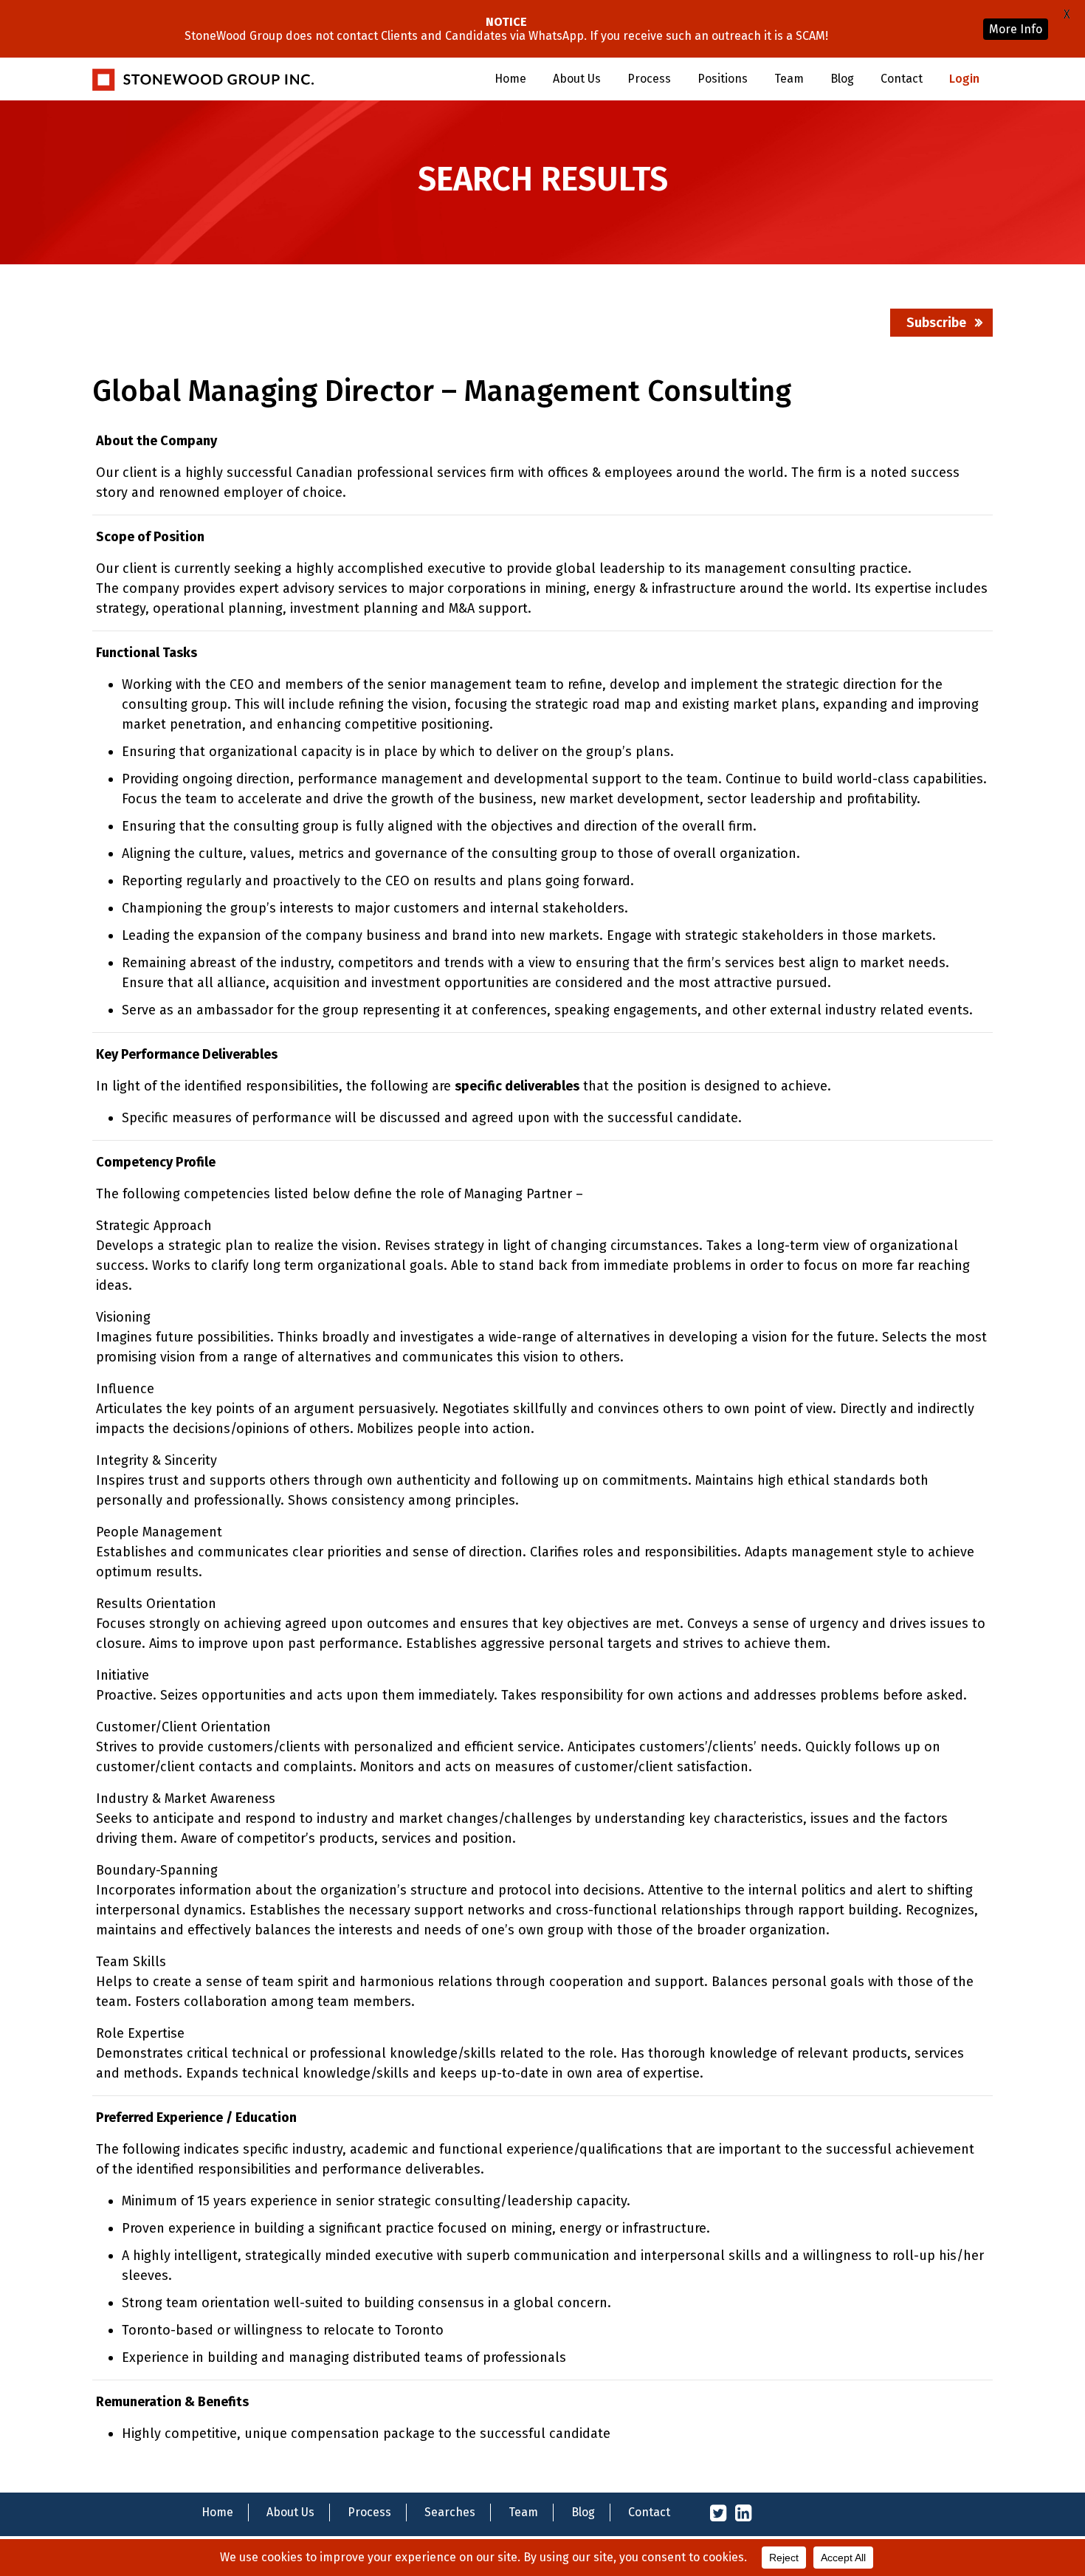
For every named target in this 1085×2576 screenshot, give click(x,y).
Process (649, 79)
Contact (902, 79)
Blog (842, 79)
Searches (450, 2512)
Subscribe (936, 323)
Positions (723, 79)
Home (510, 79)
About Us (577, 79)
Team (789, 79)
